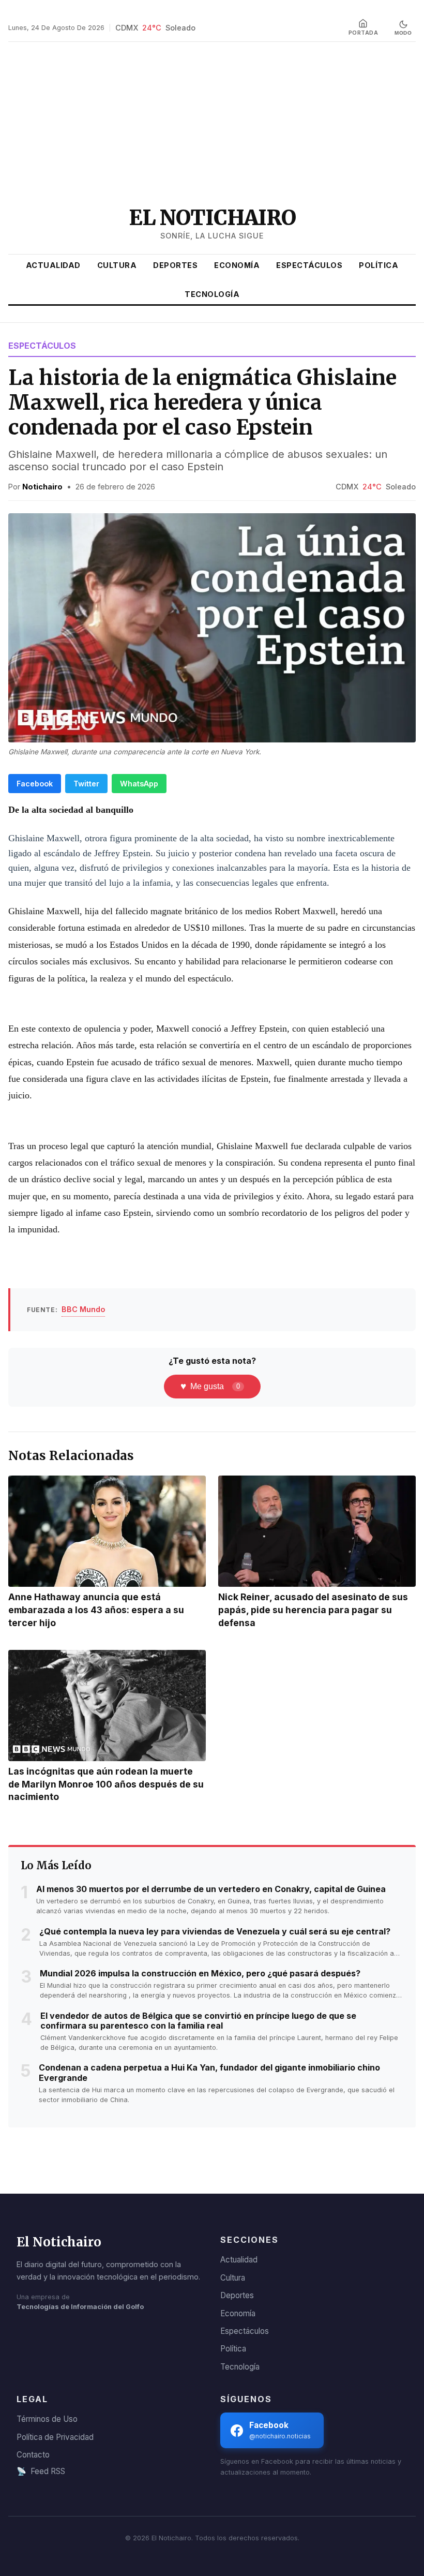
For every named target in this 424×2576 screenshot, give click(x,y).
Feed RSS (41, 2471)
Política (378, 265)
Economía (237, 265)
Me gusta (210, 1386)
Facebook (35, 784)
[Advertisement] (212, 123)
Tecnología (212, 294)
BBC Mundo (83, 1309)
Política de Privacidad (55, 2437)
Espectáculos (309, 265)
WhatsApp (139, 784)
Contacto (33, 2455)
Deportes (175, 265)
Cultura (117, 265)
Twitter (86, 784)
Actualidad (53, 265)
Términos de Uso (47, 2419)
